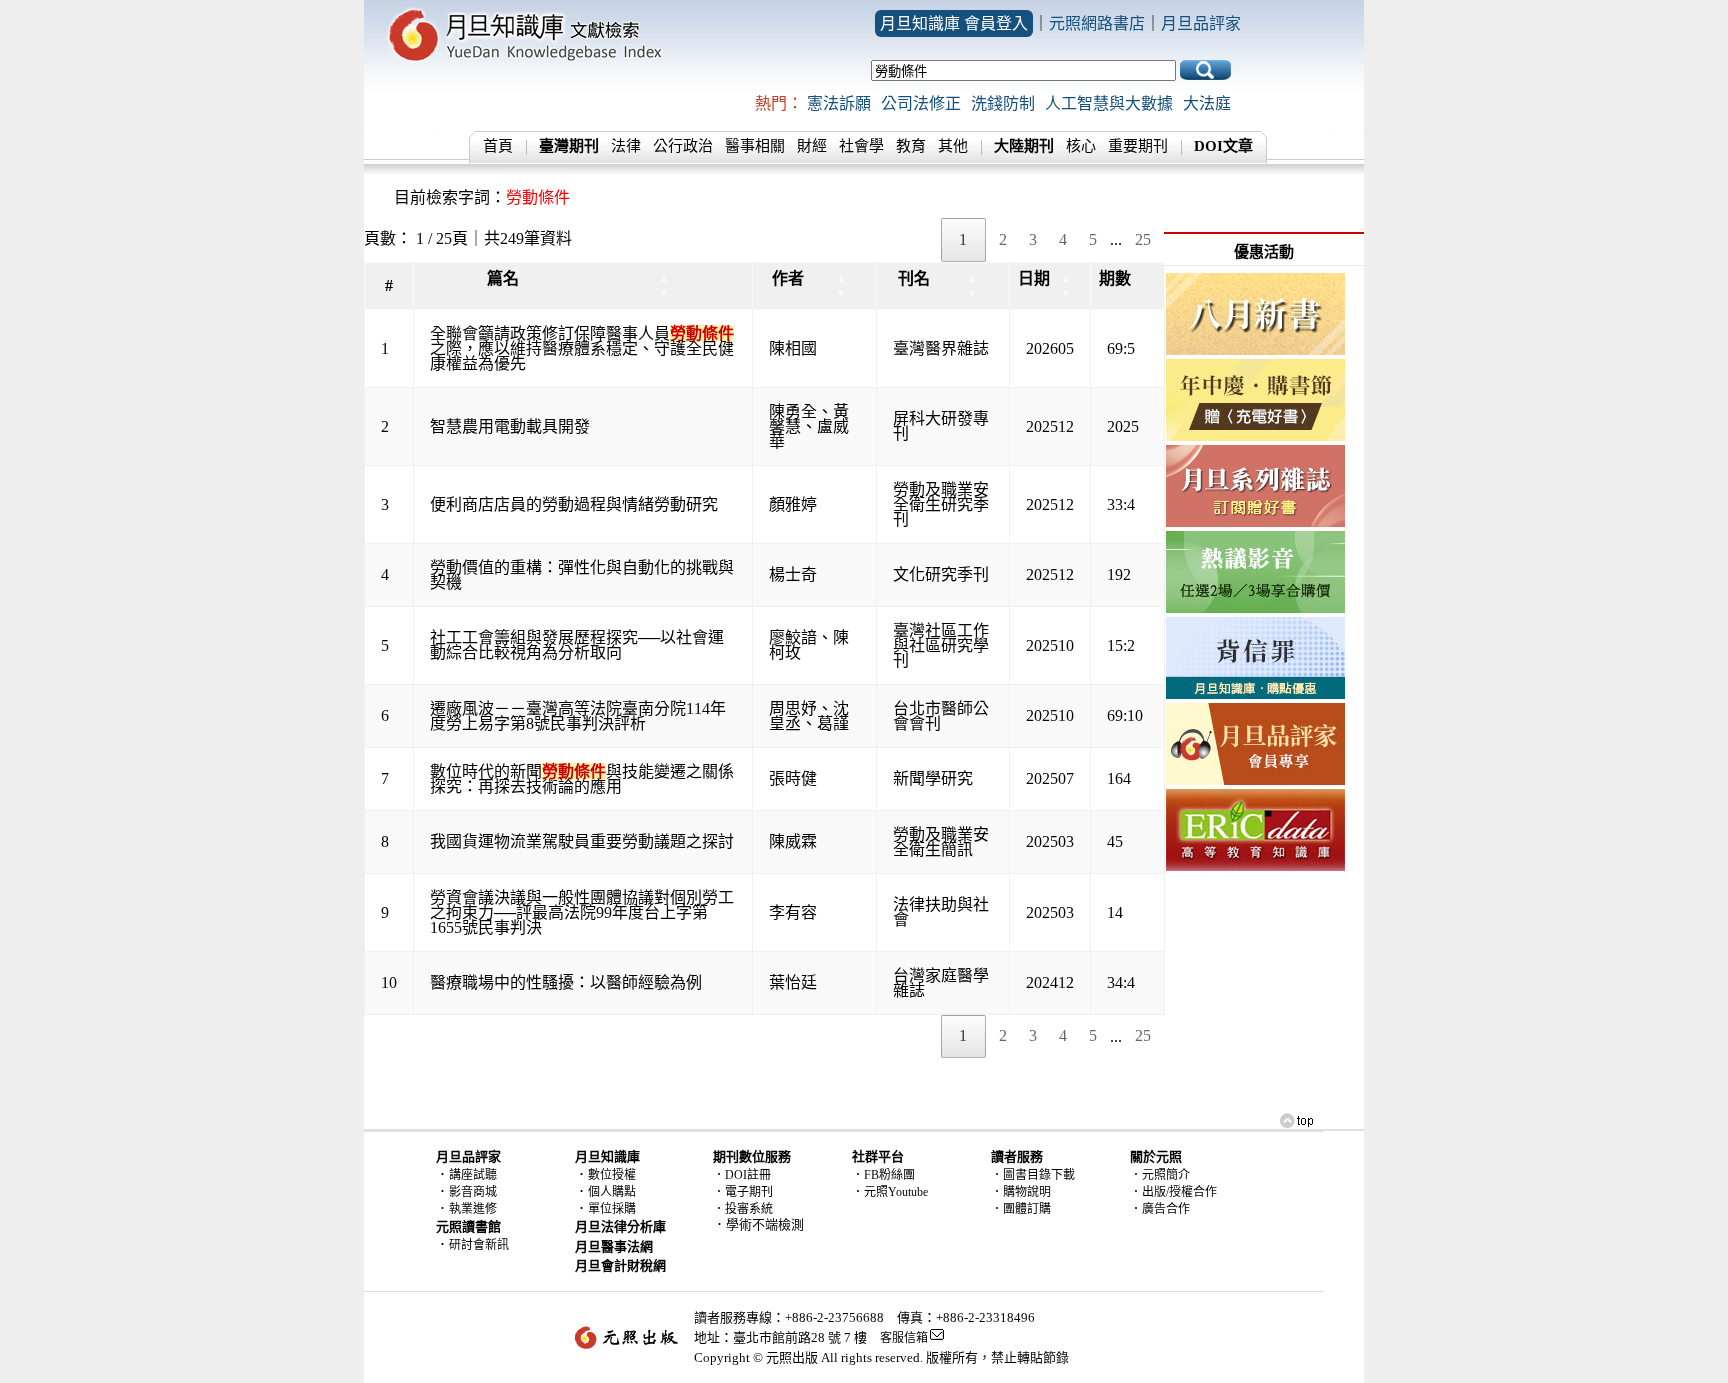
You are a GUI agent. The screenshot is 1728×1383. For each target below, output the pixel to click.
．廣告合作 (1160, 1209)
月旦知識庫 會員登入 (954, 23)
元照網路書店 (1097, 23)
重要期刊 (1138, 146)
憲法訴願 (839, 103)
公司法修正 (921, 103)
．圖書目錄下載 (1033, 1175)
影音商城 (473, 1192)
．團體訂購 (1021, 1209)
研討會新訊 (479, 1245)
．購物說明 (1021, 1192)
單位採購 (612, 1209)
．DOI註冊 (742, 1175)
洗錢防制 (1003, 103)
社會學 (861, 146)
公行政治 (683, 146)
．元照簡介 (1160, 1175)
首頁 (498, 146)
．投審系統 (743, 1209)
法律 (626, 146)
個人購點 (612, 1192)
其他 (953, 146)
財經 (812, 146)
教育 (911, 146)
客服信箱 (904, 1338)
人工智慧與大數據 (1109, 103)
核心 (1081, 146)
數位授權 (612, 1175)
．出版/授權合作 (1173, 1192)
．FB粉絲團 (883, 1175)
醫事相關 (755, 146)
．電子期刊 (743, 1192)
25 (1143, 239)
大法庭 (1207, 103)
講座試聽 (473, 1175)
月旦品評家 (1201, 23)
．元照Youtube (890, 1192)
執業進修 (473, 1209)
